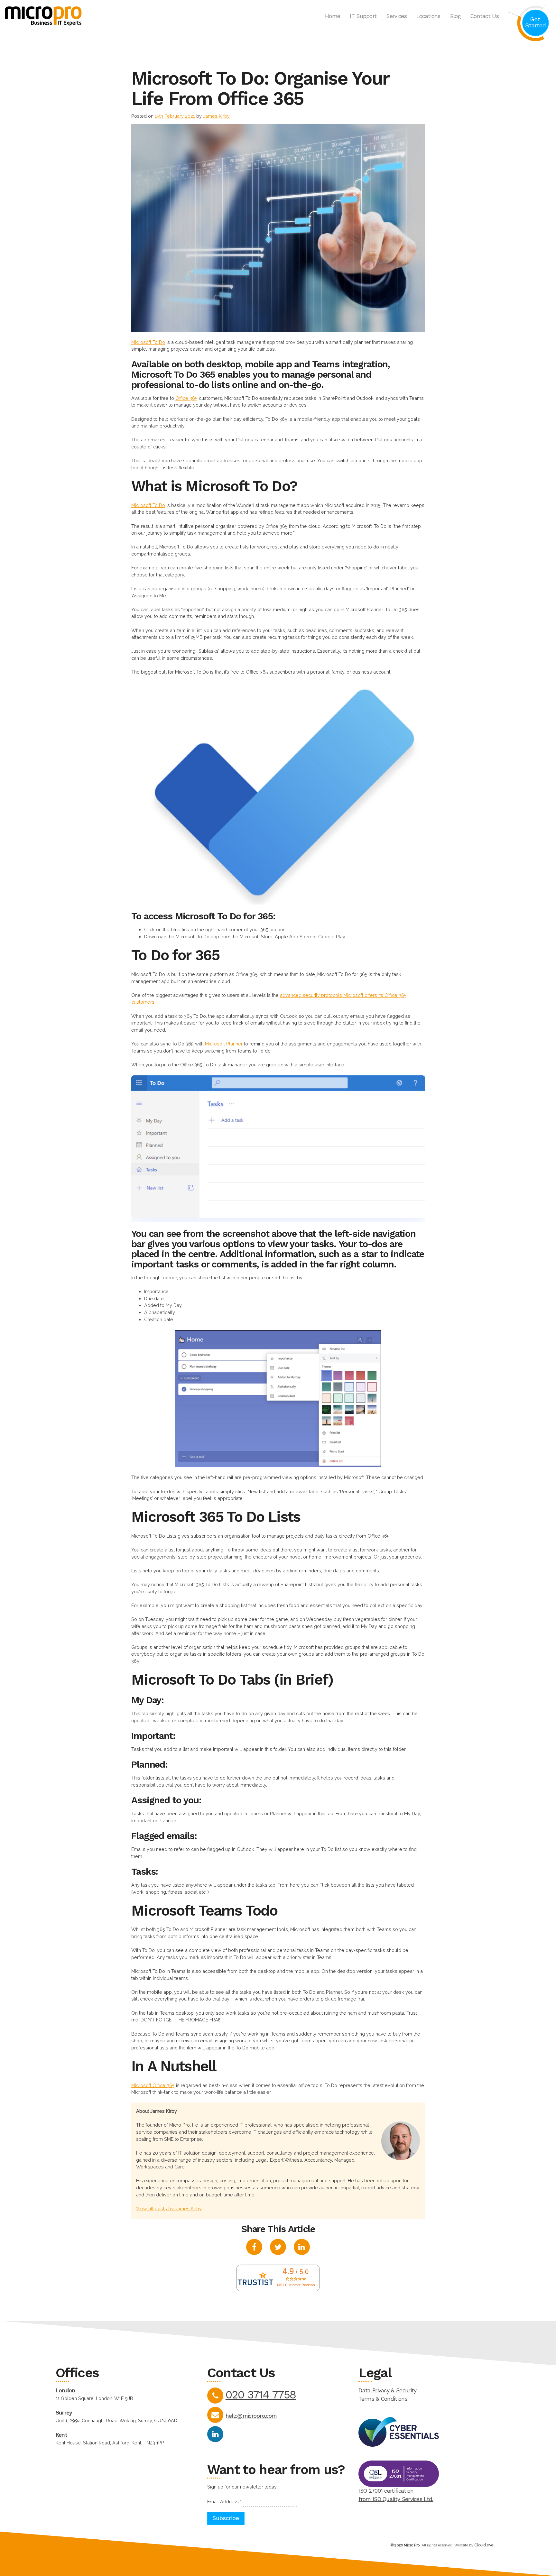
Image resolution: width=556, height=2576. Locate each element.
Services (396, 16)
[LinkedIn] (215, 2434)
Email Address (224, 2502)
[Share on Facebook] (254, 2248)
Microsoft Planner (224, 1044)
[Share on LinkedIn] (302, 2248)
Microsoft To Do (148, 342)
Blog (455, 16)
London (65, 2390)
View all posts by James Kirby (169, 2208)
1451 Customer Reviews (296, 2285)
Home (333, 16)
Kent (61, 2435)
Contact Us (485, 16)
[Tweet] (278, 2248)
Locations (428, 16)
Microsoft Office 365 (153, 2085)
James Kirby (216, 116)
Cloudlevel (484, 2545)
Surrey (64, 2413)
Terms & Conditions (383, 2399)
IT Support (363, 16)
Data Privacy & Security (387, 2390)
